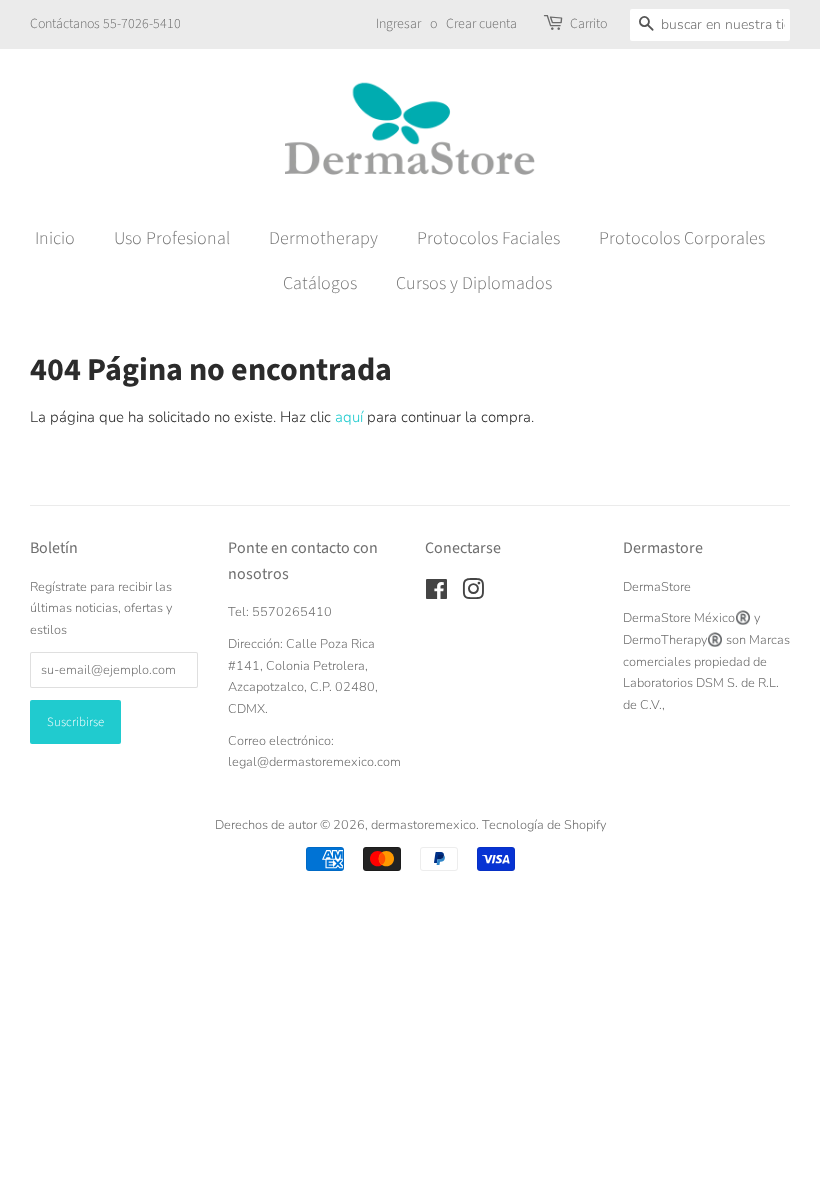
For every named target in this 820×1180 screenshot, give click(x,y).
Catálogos (320, 283)
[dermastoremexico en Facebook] (436, 594)
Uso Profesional (172, 238)
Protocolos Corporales (682, 238)
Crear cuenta (481, 24)
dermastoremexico (423, 825)
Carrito (588, 24)
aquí (349, 417)
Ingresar (398, 24)
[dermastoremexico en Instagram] (473, 594)
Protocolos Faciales (488, 238)
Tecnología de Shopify (544, 825)
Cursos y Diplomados (474, 283)
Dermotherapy (323, 238)
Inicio (55, 238)
